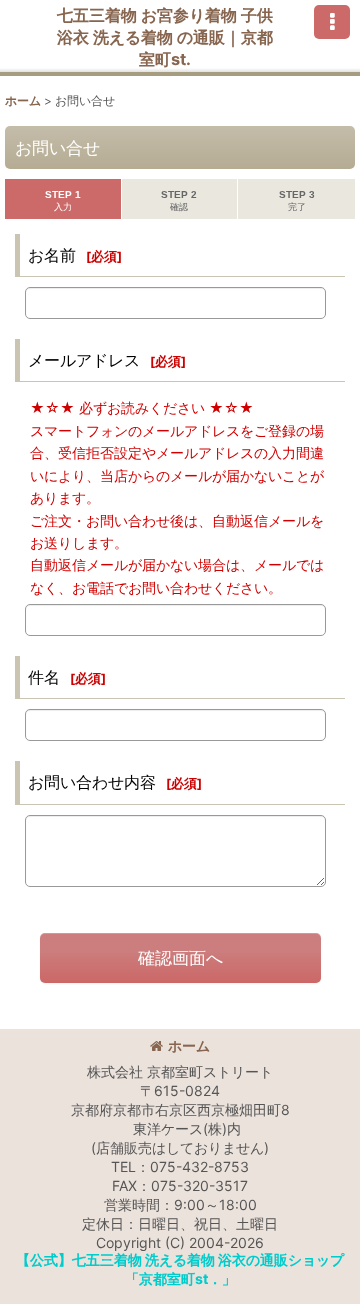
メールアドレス (84, 360)
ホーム (189, 1045)
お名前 (52, 255)
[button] (332, 22)
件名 (44, 677)
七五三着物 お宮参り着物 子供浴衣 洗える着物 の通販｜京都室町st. (165, 37)
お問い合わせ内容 (92, 782)
